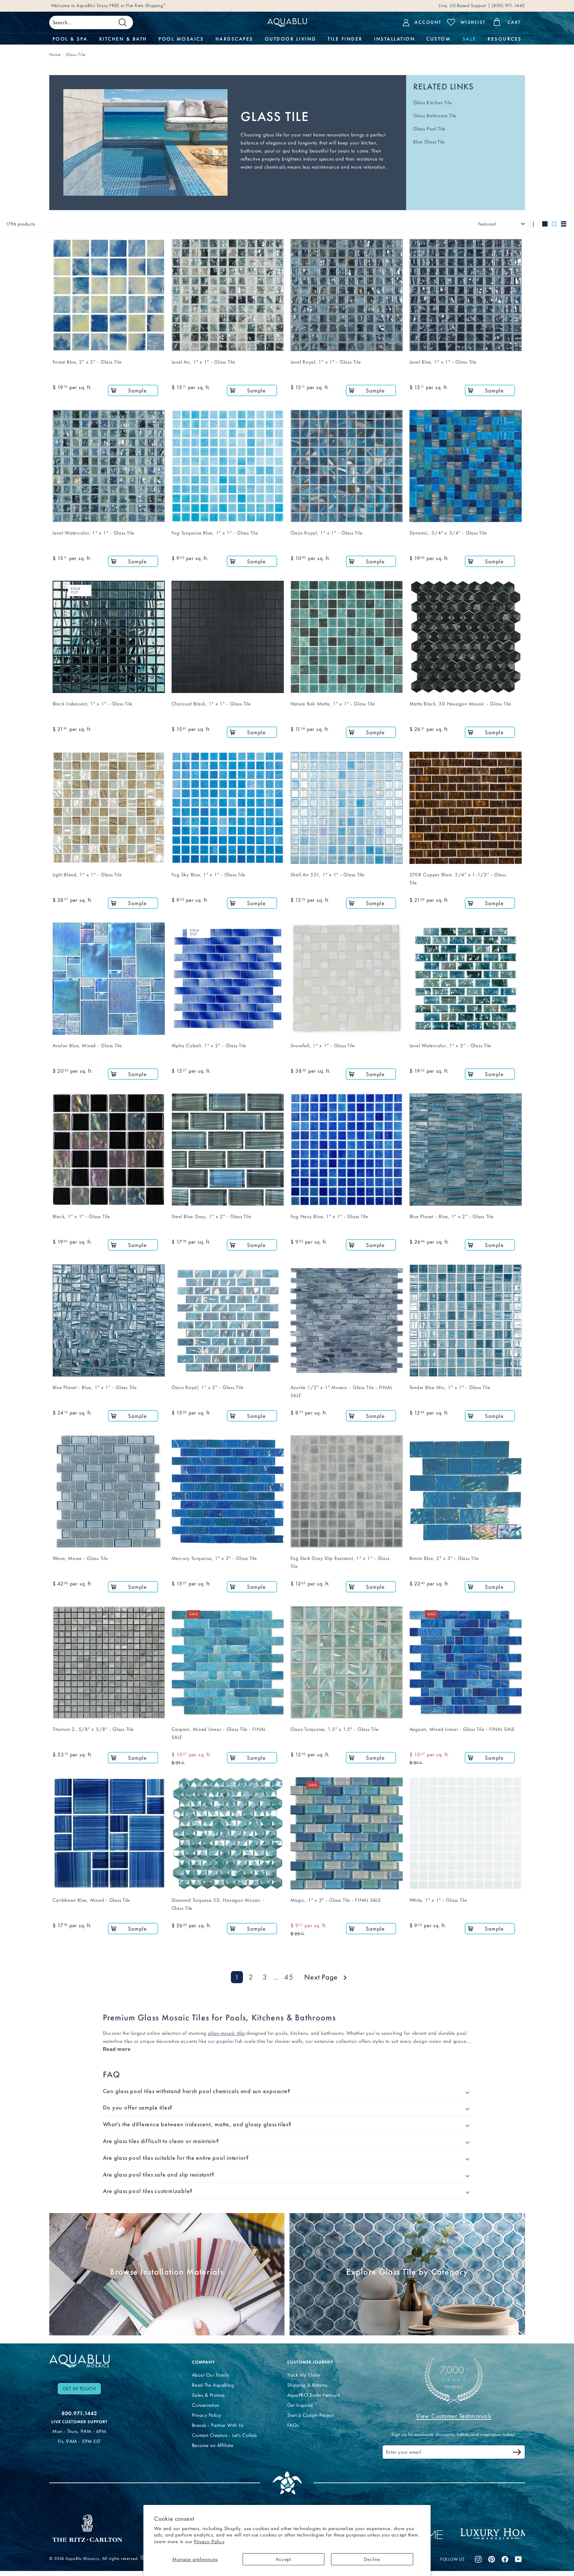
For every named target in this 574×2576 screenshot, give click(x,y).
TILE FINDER (345, 39)
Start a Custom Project (310, 2415)
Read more (117, 2049)
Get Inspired (300, 2405)
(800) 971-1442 (507, 6)
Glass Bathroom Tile (435, 116)
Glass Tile (76, 54)
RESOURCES (505, 39)
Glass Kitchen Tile (433, 103)
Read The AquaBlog (213, 2385)
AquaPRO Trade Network (314, 2395)
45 (289, 1977)
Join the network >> (93, 6)
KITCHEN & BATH (123, 39)
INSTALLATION (394, 39)
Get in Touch (79, 2389)
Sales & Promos (208, 2395)
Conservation (206, 2405)
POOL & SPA (70, 39)
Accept (283, 2559)
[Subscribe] (517, 2453)
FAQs (293, 2425)
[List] (564, 224)
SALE (469, 39)
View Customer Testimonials (454, 2416)
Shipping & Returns (307, 2385)
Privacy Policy (209, 2541)
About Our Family (211, 2375)
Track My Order (304, 2375)
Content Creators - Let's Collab (225, 2435)
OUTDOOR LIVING (291, 39)
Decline (372, 2559)
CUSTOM (438, 39)
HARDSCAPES (234, 39)
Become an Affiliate (213, 2445)
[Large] (545, 224)
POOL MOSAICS (181, 39)
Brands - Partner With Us (218, 2425)
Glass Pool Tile (429, 129)
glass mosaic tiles (226, 2033)
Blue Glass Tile (429, 142)
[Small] (554, 224)
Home (55, 54)
